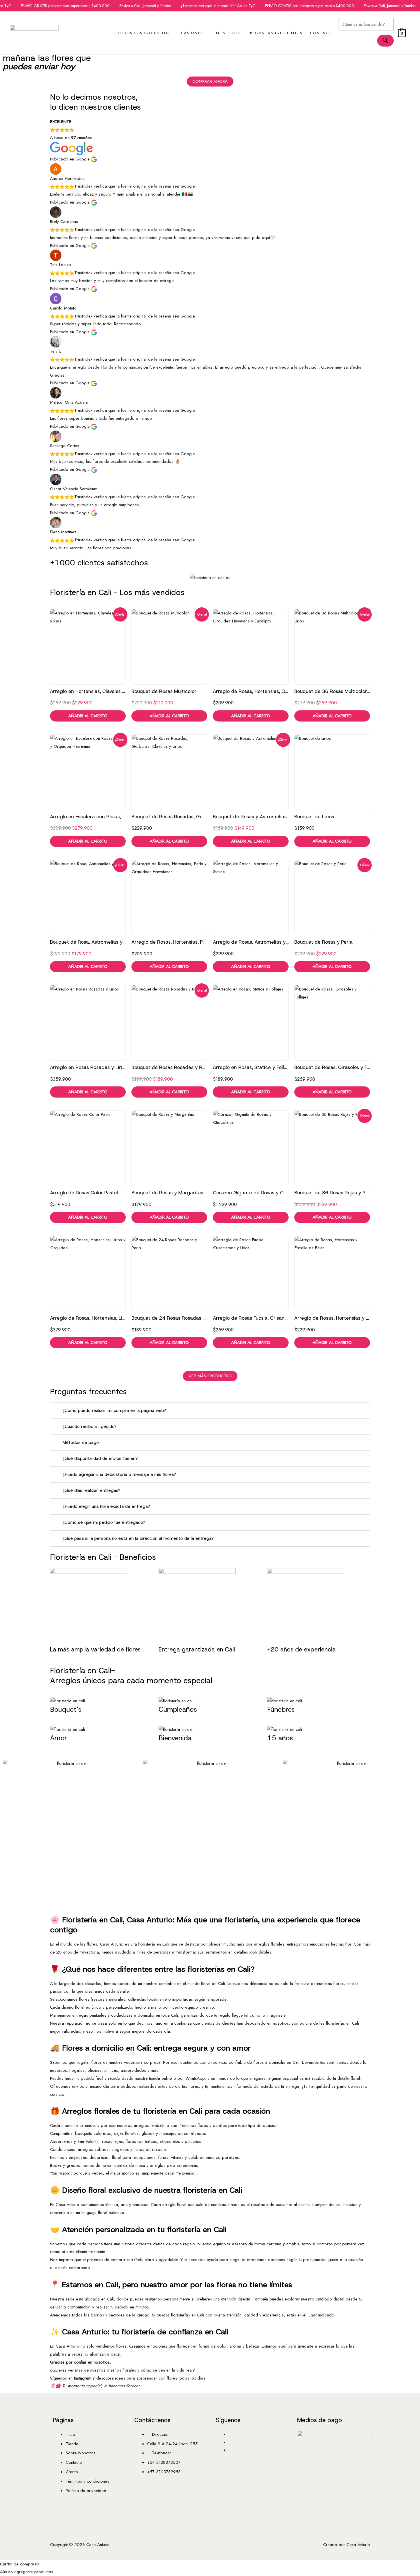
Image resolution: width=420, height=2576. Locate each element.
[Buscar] (385, 41)
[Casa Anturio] (34, 32)
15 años (280, 1738)
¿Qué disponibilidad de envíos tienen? (100, 1458)
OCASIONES (190, 33)
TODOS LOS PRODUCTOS (144, 33)
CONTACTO (322, 33)
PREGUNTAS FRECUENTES (275, 33)
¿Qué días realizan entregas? (91, 1490)
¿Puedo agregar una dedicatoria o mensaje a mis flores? (119, 1474)
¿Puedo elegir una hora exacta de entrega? (106, 1506)
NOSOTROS (228, 33)
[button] (210, 1411)
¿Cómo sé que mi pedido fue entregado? (104, 1522)
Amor (59, 1738)
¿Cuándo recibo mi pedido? (90, 1426)
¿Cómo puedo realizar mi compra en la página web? (114, 1410)
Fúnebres (281, 1709)
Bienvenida (175, 1738)
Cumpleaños (178, 1709)
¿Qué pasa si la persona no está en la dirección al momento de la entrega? (138, 1538)
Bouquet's (66, 1709)
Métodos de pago (81, 1442)
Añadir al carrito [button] (88, 716)
